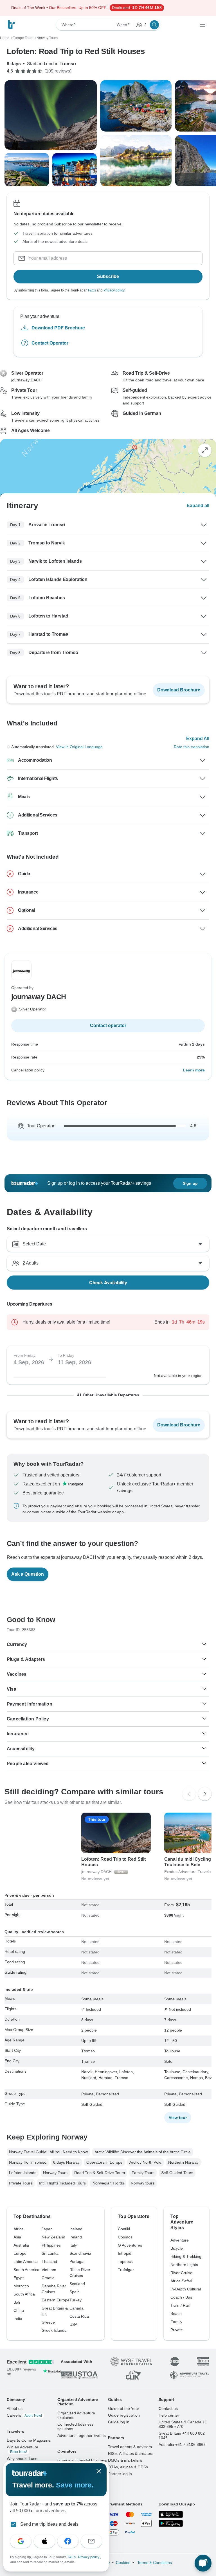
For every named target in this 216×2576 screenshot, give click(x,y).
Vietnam (49, 2270)
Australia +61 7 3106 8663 (182, 2444)
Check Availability (108, 1282)
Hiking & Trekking (186, 2256)
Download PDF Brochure (58, 328)
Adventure (180, 2240)
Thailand (49, 2261)
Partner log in (120, 2474)
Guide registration (124, 2415)
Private (177, 2330)
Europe (20, 2253)
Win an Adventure (22, 2449)
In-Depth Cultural (186, 2289)
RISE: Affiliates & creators (131, 2453)
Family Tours (143, 2173)
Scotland (77, 2284)
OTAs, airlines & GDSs (128, 2467)
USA (73, 2324)
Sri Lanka (50, 2253)
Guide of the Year (124, 2408)
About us (15, 2408)
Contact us (168, 2408)
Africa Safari (181, 2281)
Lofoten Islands (23, 2173)
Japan (47, 2229)
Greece (48, 2322)
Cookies (123, 2563)
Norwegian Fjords (108, 2183)
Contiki (124, 2229)
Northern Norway (183, 2162)
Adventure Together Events (82, 2435)
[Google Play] (171, 2523)
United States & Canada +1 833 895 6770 (183, 2424)
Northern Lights (184, 2265)
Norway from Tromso (28, 2162)
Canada (76, 2308)
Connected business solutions (76, 2426)
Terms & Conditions (154, 2563)
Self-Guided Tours (177, 2173)
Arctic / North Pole (145, 2162)
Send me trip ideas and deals (49, 2524)
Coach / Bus (181, 2297)
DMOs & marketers (125, 2460)
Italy (73, 2245)
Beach (176, 2313)
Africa (19, 2229)
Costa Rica (79, 2316)
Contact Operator (50, 343)
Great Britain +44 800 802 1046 (182, 2435)
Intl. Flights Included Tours (62, 2183)
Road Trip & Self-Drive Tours (100, 2173)
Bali (17, 2302)
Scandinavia (80, 2253)
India (18, 2319)
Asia (17, 2237)
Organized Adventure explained (76, 2415)
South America (26, 2270)
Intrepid (125, 2253)
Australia (21, 2245)
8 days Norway (66, 2162)
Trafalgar (126, 2270)
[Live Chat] (203, 2563)
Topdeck (125, 2261)
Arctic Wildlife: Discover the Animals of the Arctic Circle (143, 2152)
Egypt (19, 2278)
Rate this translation (192, 747)
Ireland (76, 2237)
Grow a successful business (82, 2460)
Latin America (26, 2261)
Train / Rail (180, 2305)
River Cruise (181, 2273)
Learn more (194, 1070)
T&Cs (92, 290)
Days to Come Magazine (29, 2440)
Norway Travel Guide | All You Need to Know (48, 2152)
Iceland (76, 2229)
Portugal (77, 2261)
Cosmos (125, 2237)
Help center (169, 2415)
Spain (75, 2292)
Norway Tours (55, 2173)
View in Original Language (79, 747)
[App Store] (171, 2514)
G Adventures (130, 2245)
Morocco (21, 2286)
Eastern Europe (56, 2300)
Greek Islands (54, 2330)
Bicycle (177, 2248)
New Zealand (53, 2237)
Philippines (51, 2245)
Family (176, 2322)
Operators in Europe (104, 2162)
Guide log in (119, 2422)
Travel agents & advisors (130, 2447)
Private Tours (21, 2183)
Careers (24, 2415)
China (19, 2310)
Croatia (48, 2278)
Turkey (76, 2300)
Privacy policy (114, 290)
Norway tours (143, 2183)
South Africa (24, 2294)
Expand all (198, 506)
